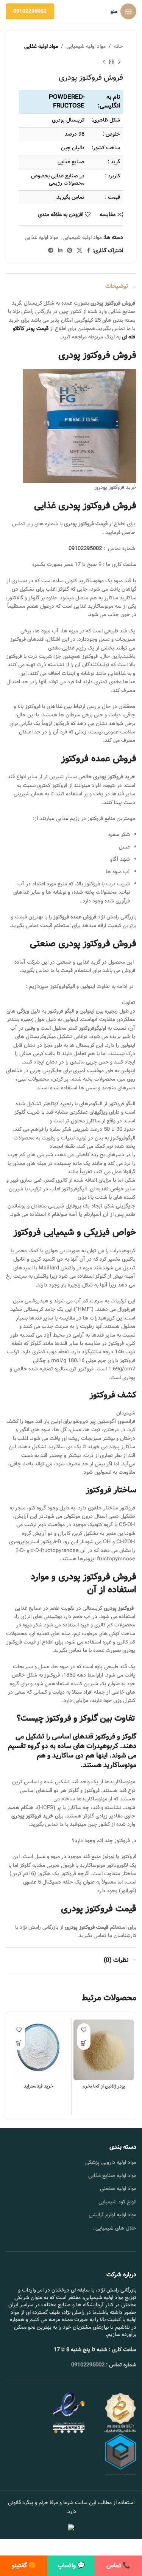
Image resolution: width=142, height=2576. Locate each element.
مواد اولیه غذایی (41, 46)
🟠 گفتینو (24, 2566)
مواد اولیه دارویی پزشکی (111, 2162)
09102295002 (30, 11)
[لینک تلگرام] (51, 251)
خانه (119, 46)
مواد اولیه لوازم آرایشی (112, 2215)
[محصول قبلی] (119, 62)
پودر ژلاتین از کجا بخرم (104, 2086)
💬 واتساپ (71, 2566)
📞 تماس (118, 2566)
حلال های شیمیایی (116, 2228)
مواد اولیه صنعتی (118, 2189)
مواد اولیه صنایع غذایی (112, 2176)
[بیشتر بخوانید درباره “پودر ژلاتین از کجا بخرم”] (84, 2043)
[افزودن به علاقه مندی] (84, 2030)
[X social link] (80, 251)
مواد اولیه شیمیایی (86, 46)
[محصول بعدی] (104, 62)
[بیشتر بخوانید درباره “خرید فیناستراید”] (19, 2043)
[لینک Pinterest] (70, 251)
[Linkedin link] (60, 251)
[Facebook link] (88, 251)
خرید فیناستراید (39, 2086)
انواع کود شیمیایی (117, 2202)
